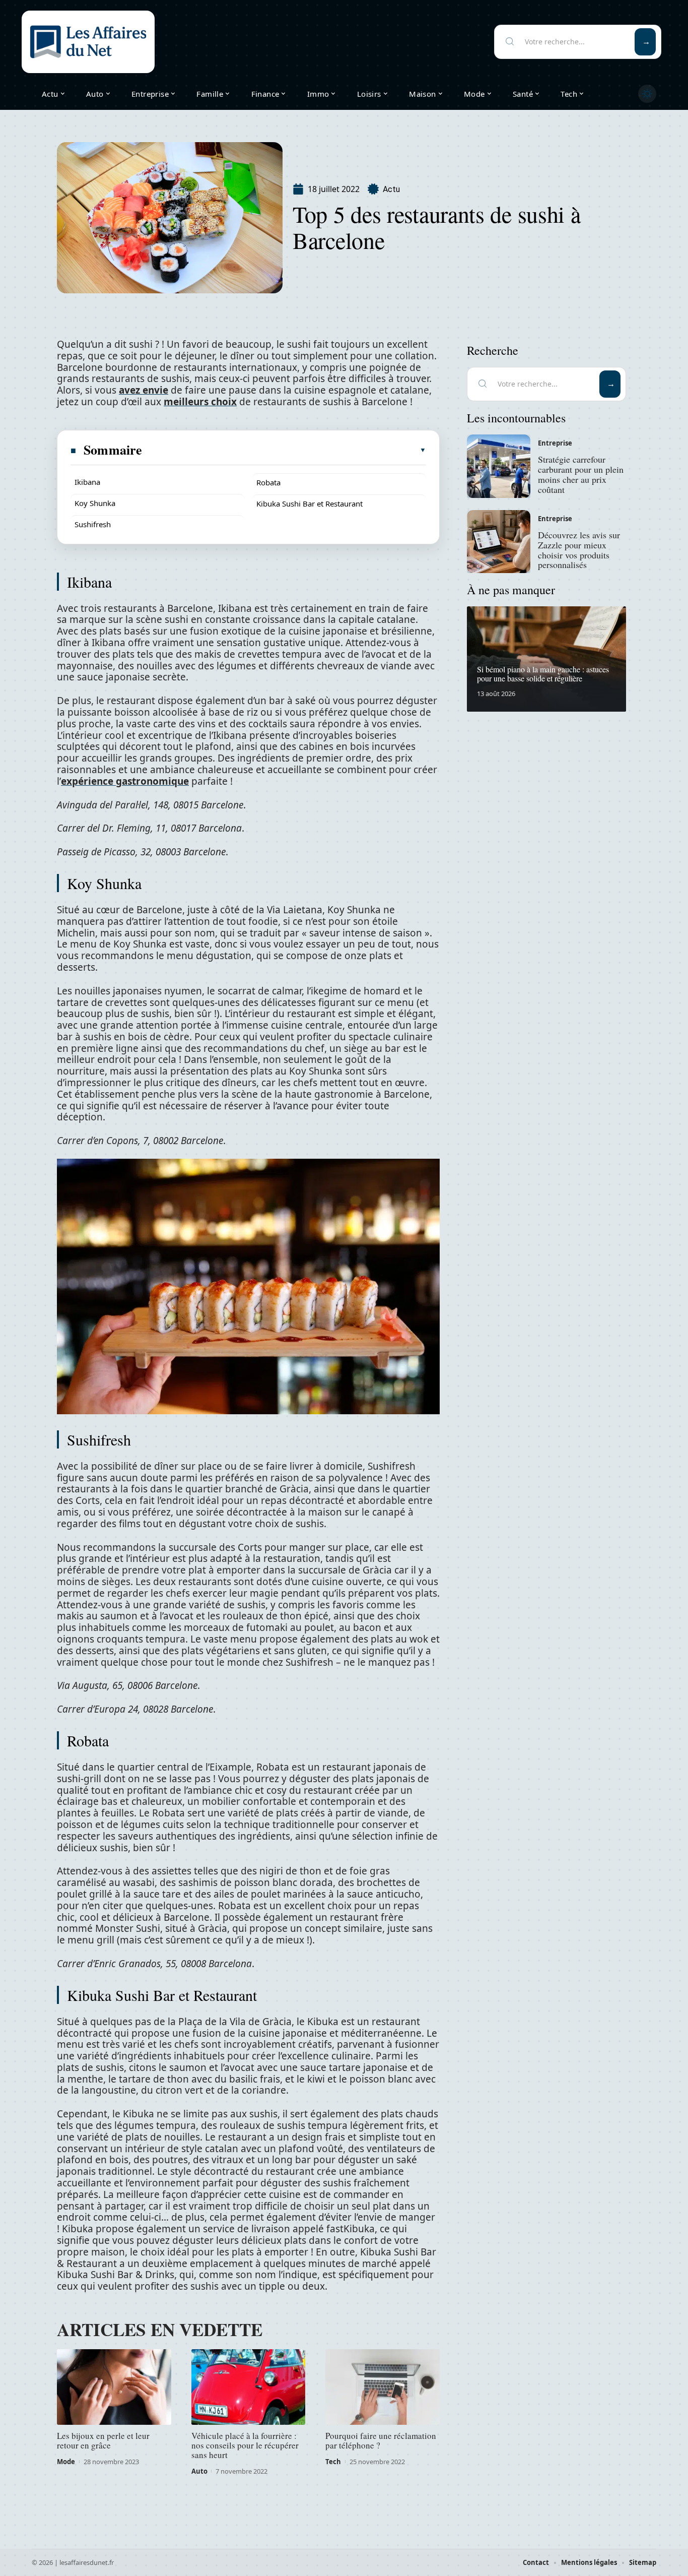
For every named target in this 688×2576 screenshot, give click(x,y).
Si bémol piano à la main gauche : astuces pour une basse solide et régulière (543, 674)
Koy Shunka (95, 503)
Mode (66, 2462)
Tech (333, 2462)
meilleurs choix (200, 402)
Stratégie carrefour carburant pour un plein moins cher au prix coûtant (581, 474)
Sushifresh (93, 524)
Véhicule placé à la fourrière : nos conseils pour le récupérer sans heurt (245, 2445)
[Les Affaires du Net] (88, 42)
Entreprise (555, 443)
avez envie (144, 390)
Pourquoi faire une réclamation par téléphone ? (381, 2440)
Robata (268, 482)
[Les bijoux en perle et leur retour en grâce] (114, 2387)
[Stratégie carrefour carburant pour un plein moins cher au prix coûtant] (499, 466)
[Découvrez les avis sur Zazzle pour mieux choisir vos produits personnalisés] (499, 542)
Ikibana (87, 482)
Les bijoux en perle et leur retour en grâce (103, 2440)
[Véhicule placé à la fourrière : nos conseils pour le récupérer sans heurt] (249, 2387)
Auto (199, 2471)
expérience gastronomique (125, 781)
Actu (391, 189)
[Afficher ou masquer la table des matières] (285, 450)
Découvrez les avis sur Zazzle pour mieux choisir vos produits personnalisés (579, 550)
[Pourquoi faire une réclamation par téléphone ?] (383, 2387)
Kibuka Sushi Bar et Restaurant (309, 504)
